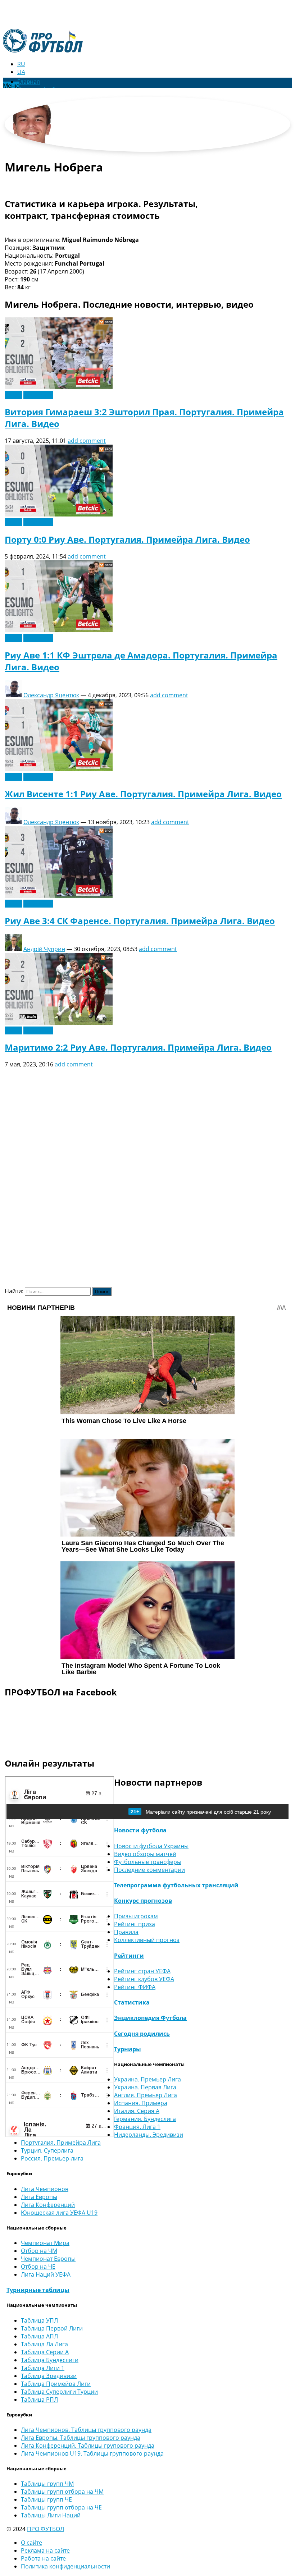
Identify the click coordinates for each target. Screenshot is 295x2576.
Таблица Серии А (45, 2352)
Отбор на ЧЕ (38, 2267)
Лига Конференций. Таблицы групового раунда (88, 2446)
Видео (13, 395)
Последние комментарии (149, 1870)
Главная (29, 82)
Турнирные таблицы (38, 2290)
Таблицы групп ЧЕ (46, 2499)
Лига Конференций (48, 2205)
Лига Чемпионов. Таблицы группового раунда (86, 2430)
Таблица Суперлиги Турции (59, 2392)
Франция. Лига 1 (137, 2127)
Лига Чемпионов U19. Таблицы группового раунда (92, 2453)
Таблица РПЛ (39, 2400)
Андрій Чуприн (44, 949)
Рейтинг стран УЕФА (142, 1971)
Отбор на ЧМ (39, 2251)
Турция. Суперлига (47, 2150)
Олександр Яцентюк (51, 695)
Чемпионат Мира (45, 2243)
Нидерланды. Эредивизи (149, 2135)
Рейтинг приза (135, 1924)
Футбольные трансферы (148, 1862)
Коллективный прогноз (147, 1940)
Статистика (132, 2002)
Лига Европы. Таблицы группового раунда (81, 2438)
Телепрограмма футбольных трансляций (176, 1885)
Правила (126, 1932)
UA (21, 72)
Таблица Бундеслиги (50, 2360)
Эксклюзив (38, 395)
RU (21, 64)
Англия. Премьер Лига (146, 2095)
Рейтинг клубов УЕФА (144, 1979)
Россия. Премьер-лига (52, 2158)
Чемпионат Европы (48, 2259)
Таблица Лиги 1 (43, 2368)
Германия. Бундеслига (145, 2119)
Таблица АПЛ (39, 2336)
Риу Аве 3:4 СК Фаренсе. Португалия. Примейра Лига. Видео (140, 921)
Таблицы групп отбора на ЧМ (62, 2492)
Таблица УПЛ (39, 2320)
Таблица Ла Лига (44, 2344)
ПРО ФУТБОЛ (46, 2529)
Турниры (128, 2049)
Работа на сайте (43, 2558)
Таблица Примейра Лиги (56, 2384)
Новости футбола (140, 1830)
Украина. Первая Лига (145, 2087)
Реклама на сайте (45, 2550)
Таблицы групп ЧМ (47, 2484)
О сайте (31, 2543)
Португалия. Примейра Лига (61, 2143)
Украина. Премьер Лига (147, 2079)
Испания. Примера (141, 2103)
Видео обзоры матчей (145, 1854)
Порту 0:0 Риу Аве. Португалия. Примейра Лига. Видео (127, 539)
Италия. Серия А (137, 2111)
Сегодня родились (142, 2034)
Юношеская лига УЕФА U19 (59, 2213)
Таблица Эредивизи (49, 2376)
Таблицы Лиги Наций (51, 2515)
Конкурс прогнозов (143, 1901)
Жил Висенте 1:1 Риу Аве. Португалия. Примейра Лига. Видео (143, 794)
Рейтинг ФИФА (135, 1987)
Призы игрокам (136, 1916)
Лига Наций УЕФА (46, 2274)
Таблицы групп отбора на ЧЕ (61, 2507)
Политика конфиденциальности (65, 2566)
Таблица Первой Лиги (52, 2328)
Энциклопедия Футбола (150, 2018)
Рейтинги (129, 1956)
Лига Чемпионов (45, 2189)
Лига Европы (39, 2197)
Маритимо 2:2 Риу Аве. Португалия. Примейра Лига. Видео (138, 1047)
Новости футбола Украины (151, 1846)
